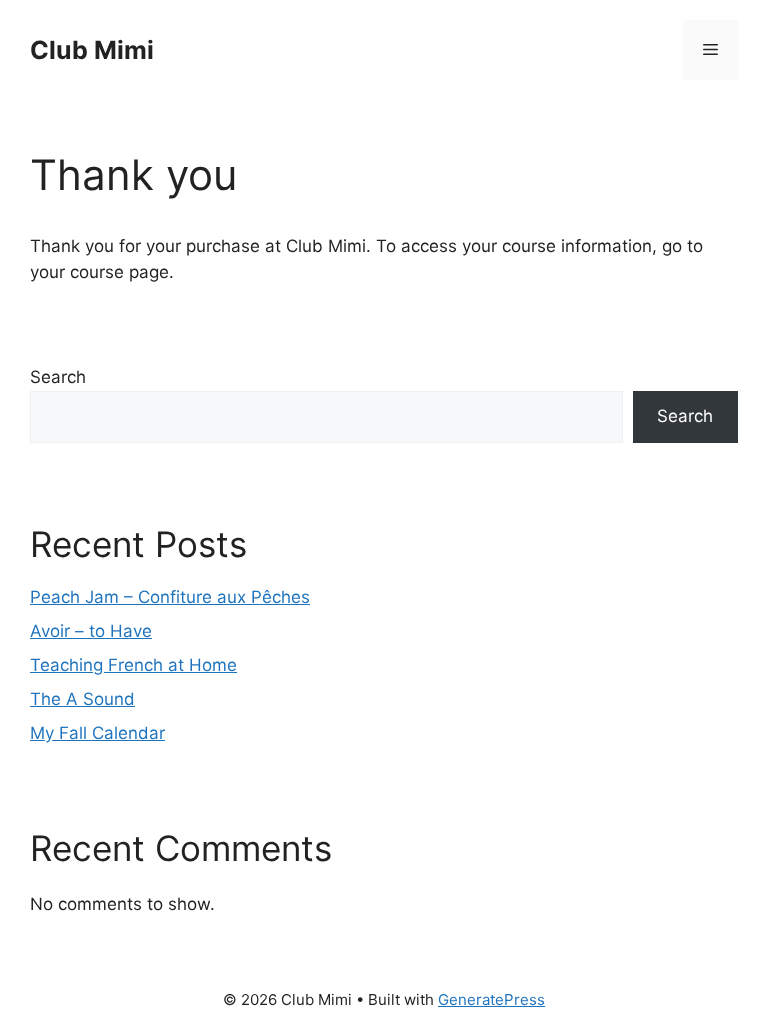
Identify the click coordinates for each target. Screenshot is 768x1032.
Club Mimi (92, 50)
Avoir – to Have (91, 631)
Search (58, 377)
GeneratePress (491, 999)
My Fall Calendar (97, 733)
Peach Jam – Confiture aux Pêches (170, 597)
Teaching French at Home (133, 665)
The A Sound (82, 699)
